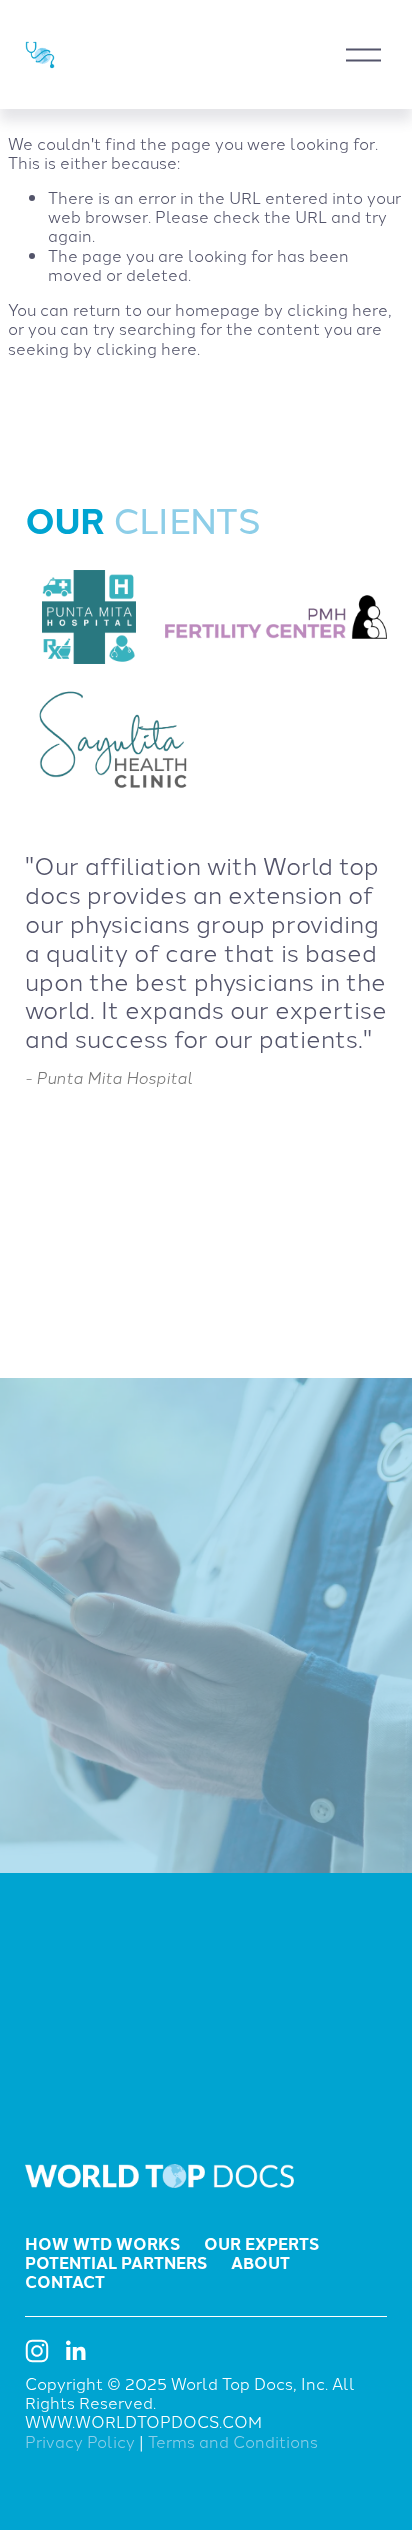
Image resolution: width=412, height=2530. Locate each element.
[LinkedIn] (75, 2351)
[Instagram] (37, 2351)
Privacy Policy (80, 2441)
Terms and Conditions (233, 2441)
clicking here (337, 309)
